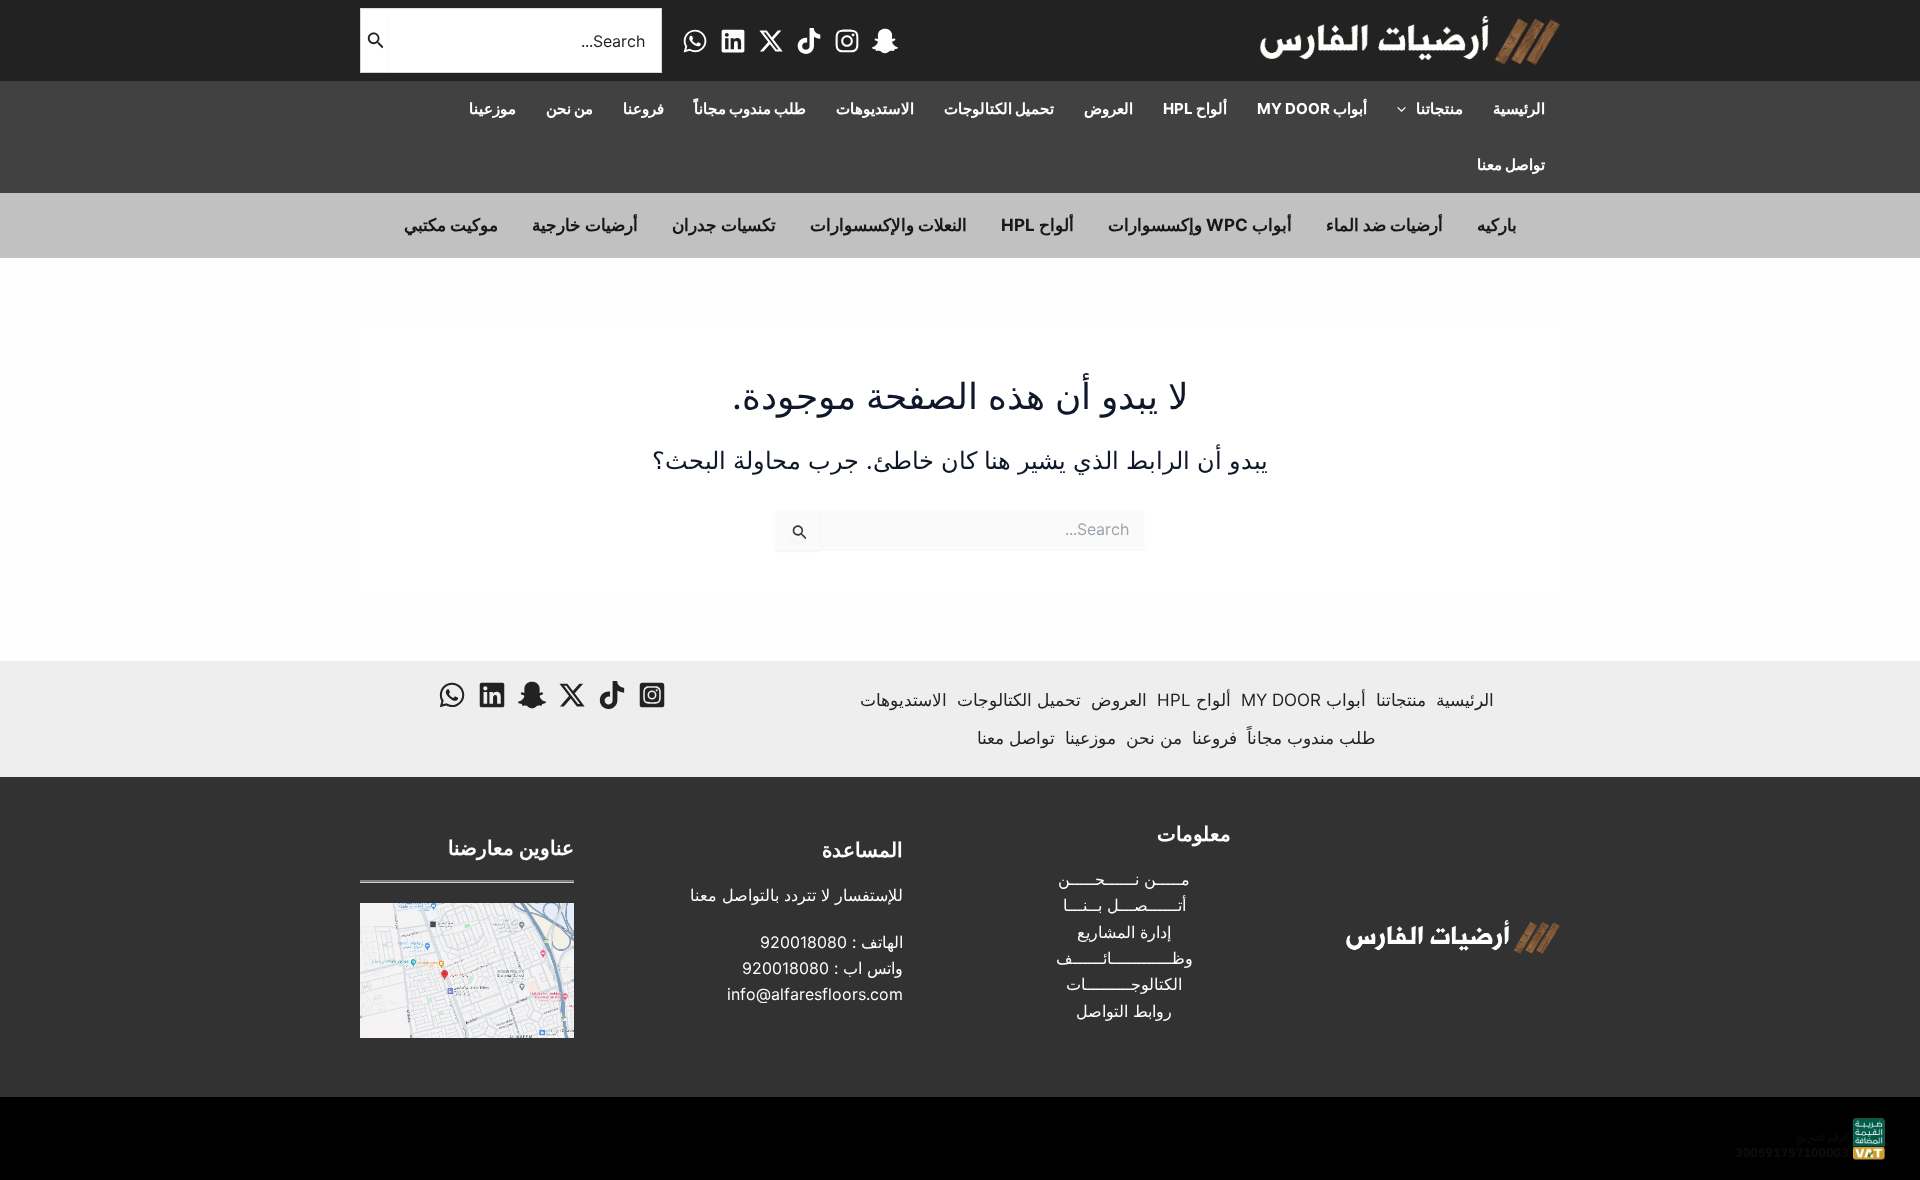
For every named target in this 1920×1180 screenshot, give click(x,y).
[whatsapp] (695, 41)
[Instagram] (847, 41)
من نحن (1154, 738)
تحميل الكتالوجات (1019, 700)
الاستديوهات (903, 700)
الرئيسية (1465, 700)
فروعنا (1214, 738)
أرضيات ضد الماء (1384, 225)
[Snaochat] (885, 41)
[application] (1406, 109)
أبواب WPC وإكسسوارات (1200, 225)
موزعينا (1090, 738)
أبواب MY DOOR (1303, 700)
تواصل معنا (1016, 738)
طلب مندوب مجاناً (1311, 738)
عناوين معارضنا (511, 848)
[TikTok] (809, 41)
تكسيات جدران (724, 225)
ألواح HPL (1037, 225)
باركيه (1497, 225)
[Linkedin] (733, 41)
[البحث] (374, 40)
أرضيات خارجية (585, 225)
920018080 (803, 942)
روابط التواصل (1124, 1011)
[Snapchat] (532, 695)
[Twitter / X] (771, 41)
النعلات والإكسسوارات (888, 225)
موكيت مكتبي (451, 225)
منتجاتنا (1401, 700)
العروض (1119, 700)
